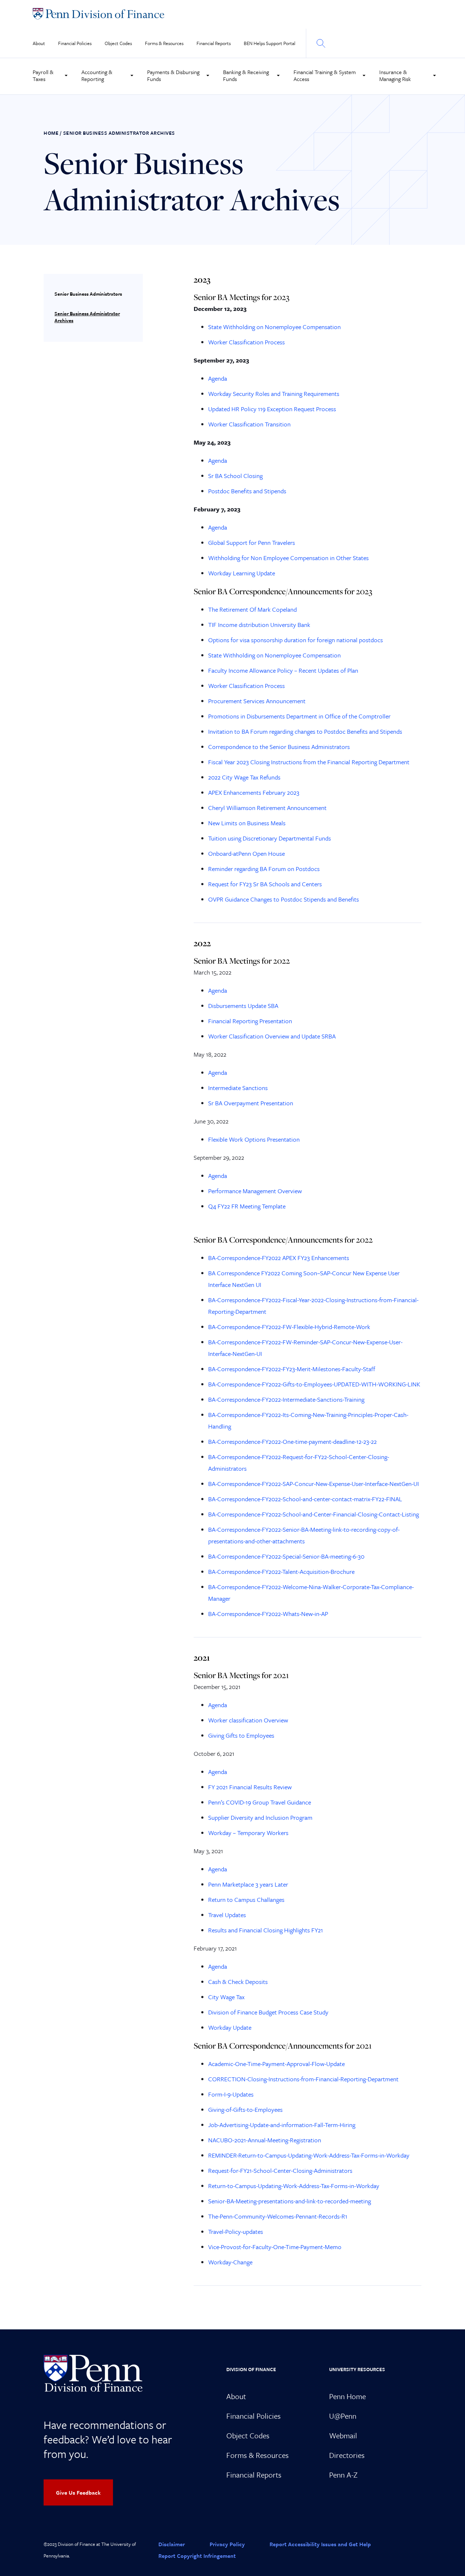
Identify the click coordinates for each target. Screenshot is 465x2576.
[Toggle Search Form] (320, 43)
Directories (347, 2455)
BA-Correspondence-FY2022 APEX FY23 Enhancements (279, 1258)
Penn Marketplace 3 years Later (248, 1884)
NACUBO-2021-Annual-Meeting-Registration (265, 2140)
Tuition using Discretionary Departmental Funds (270, 838)
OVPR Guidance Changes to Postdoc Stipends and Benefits (284, 899)
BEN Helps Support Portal (270, 43)
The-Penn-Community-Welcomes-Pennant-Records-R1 (278, 2216)
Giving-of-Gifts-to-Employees (245, 2109)
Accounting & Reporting (97, 75)
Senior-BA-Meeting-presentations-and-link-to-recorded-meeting (290, 2201)
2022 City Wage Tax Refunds (244, 777)
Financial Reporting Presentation (250, 1021)
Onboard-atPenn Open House (246, 853)
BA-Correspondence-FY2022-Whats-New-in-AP (268, 1614)
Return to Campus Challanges (246, 1899)
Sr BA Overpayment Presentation (251, 1103)
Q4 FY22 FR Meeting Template (247, 1206)
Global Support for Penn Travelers (252, 542)
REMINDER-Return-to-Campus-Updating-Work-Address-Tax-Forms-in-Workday (309, 2155)
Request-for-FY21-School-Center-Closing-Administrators (280, 2170)
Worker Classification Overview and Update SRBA (272, 1036)
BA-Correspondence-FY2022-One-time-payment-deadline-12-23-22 (292, 1441)
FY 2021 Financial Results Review (250, 1787)
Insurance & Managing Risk (395, 75)
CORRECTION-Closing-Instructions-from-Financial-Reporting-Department (303, 2079)
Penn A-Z (343, 2475)
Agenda (218, 378)
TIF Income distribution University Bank (259, 625)
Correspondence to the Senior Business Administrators (279, 747)
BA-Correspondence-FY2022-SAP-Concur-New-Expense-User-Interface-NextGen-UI (314, 1484)
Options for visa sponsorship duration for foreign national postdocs (296, 640)
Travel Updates (227, 1915)
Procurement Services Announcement (257, 701)
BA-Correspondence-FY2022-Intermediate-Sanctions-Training (286, 1399)
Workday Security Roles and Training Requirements (274, 394)
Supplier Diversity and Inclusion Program (260, 1817)
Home (51, 133)
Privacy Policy (227, 2544)
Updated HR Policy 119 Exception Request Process (272, 409)
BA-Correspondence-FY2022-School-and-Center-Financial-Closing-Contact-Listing (314, 1514)
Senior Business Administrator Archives (87, 317)
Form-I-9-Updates (231, 2094)
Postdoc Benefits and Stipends (247, 491)
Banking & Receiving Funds (246, 75)
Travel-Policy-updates (236, 2231)
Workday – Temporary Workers (248, 1833)
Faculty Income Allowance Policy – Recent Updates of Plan (283, 670)
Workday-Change (230, 2262)
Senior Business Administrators (88, 294)
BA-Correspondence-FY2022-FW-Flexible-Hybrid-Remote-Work (289, 1327)
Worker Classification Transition (249, 424)
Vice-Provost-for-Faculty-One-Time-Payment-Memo (275, 2247)
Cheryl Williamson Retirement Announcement (267, 808)
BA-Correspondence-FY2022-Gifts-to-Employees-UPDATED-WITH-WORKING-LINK (314, 1384)
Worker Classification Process (246, 342)
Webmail (343, 2435)
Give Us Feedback (78, 2492)
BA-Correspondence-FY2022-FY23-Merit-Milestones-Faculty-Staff (292, 1369)
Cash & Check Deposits (238, 1982)
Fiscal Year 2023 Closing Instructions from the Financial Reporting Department (309, 762)
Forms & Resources (164, 43)
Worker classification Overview (248, 1720)
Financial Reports (214, 43)
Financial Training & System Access (325, 75)
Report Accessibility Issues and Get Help (320, 2544)
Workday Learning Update (242, 573)
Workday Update (230, 2027)
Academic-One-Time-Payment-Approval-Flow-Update (276, 2064)
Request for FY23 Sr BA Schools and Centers (265, 884)
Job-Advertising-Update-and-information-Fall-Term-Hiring (282, 2125)
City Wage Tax (226, 1997)
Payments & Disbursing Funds (173, 75)
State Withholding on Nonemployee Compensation (274, 327)
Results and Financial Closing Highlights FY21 (266, 1930)
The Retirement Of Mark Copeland (252, 609)
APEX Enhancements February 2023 (254, 792)
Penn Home (347, 2396)
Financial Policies (75, 43)
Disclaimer (172, 2544)
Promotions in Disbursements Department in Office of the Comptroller (299, 716)
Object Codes (118, 43)
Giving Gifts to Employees (241, 1735)
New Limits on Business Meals (247, 823)
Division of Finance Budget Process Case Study (268, 2012)
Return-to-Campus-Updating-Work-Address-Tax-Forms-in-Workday (294, 2186)
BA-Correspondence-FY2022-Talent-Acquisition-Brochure (281, 1571)
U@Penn (343, 2416)
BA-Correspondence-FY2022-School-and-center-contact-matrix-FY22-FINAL (305, 1499)
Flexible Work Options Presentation (254, 1139)
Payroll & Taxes (43, 75)
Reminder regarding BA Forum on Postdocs (264, 869)
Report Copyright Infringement (197, 2556)
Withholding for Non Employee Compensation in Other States (288, 558)
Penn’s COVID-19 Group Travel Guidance (260, 1802)
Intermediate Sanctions (238, 1088)
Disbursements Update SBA (243, 1006)
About (39, 43)
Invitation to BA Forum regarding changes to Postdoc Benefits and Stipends (305, 731)
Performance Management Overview (255, 1191)
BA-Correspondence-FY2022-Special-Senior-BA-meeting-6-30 (286, 1556)
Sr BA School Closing (235, 476)
